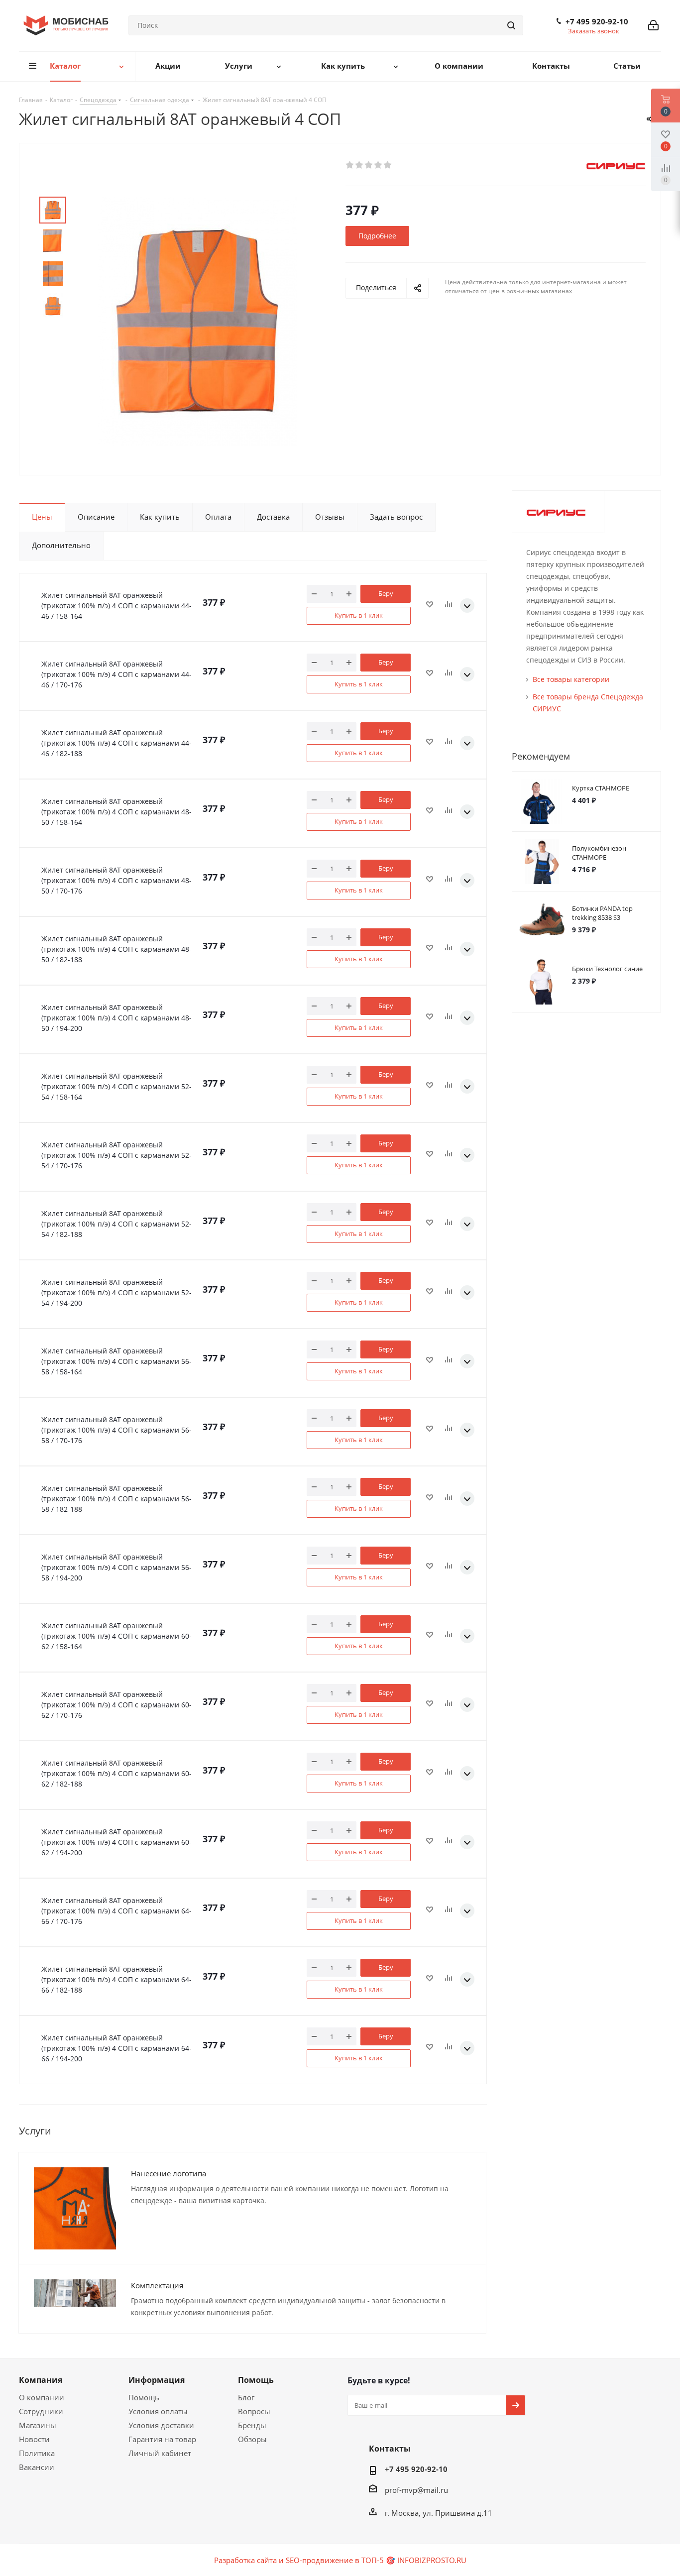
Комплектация (157, 2285)
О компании (42, 2397)
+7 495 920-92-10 (597, 21)
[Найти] (511, 25)
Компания (41, 2380)
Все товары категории (571, 679)
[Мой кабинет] (653, 25)
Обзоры (252, 2439)
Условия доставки (161, 2425)
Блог (246, 2397)
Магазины (38, 2425)
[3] (369, 165)
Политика (37, 2453)
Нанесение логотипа (169, 2173)
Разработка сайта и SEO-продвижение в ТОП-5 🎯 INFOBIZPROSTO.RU (340, 2560)
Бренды (252, 2425)
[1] (350, 165)
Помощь (144, 2397)
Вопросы (254, 2411)
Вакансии (37, 2467)
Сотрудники (41, 2411)
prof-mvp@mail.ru (416, 2490)
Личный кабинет (160, 2453)
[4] (379, 165)
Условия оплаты (158, 2411)
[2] (360, 165)
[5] (388, 165)
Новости (34, 2439)
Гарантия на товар (162, 2439)
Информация (157, 2380)
